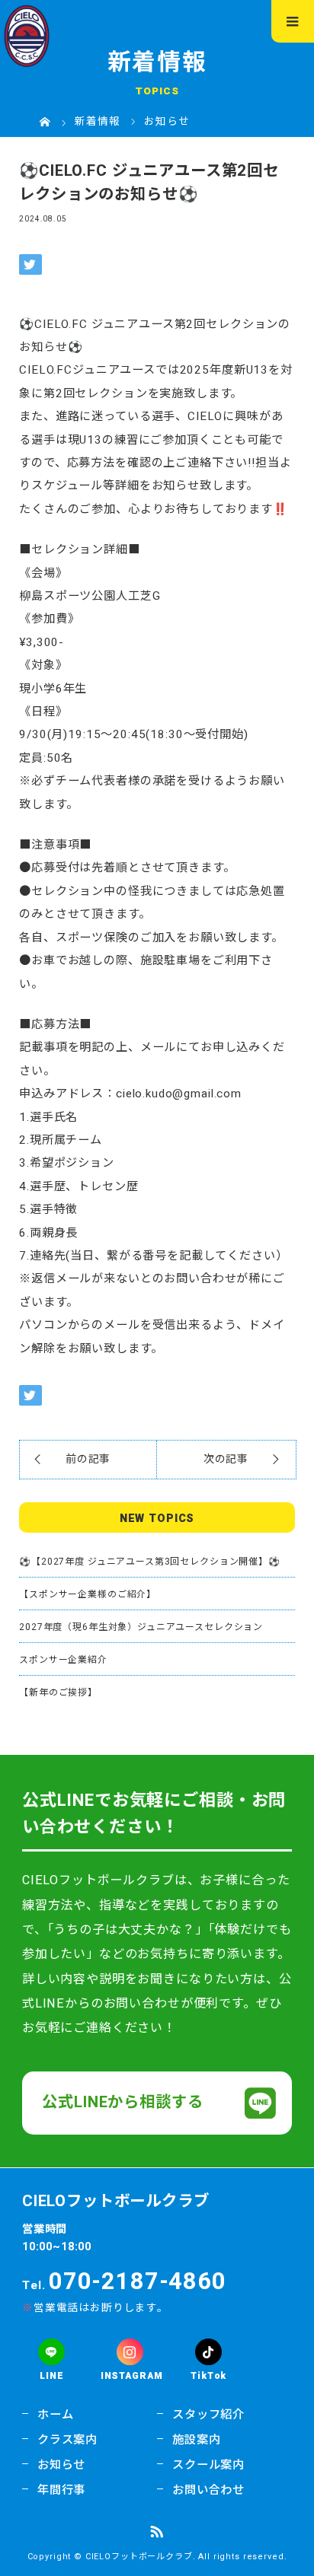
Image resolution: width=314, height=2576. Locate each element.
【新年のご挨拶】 (58, 1692)
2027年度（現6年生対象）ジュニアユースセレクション (141, 1627)
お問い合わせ (208, 2490)
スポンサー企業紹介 (63, 1660)
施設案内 (196, 2440)
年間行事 (61, 2490)
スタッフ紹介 (208, 2415)
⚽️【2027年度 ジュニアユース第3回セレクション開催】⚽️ (150, 1562)
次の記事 (226, 1459)
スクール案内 (208, 2465)
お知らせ (61, 2465)
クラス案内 (67, 2440)
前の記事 (88, 1459)
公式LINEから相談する (122, 2103)
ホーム (56, 2415)
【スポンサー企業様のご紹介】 (88, 1594)
